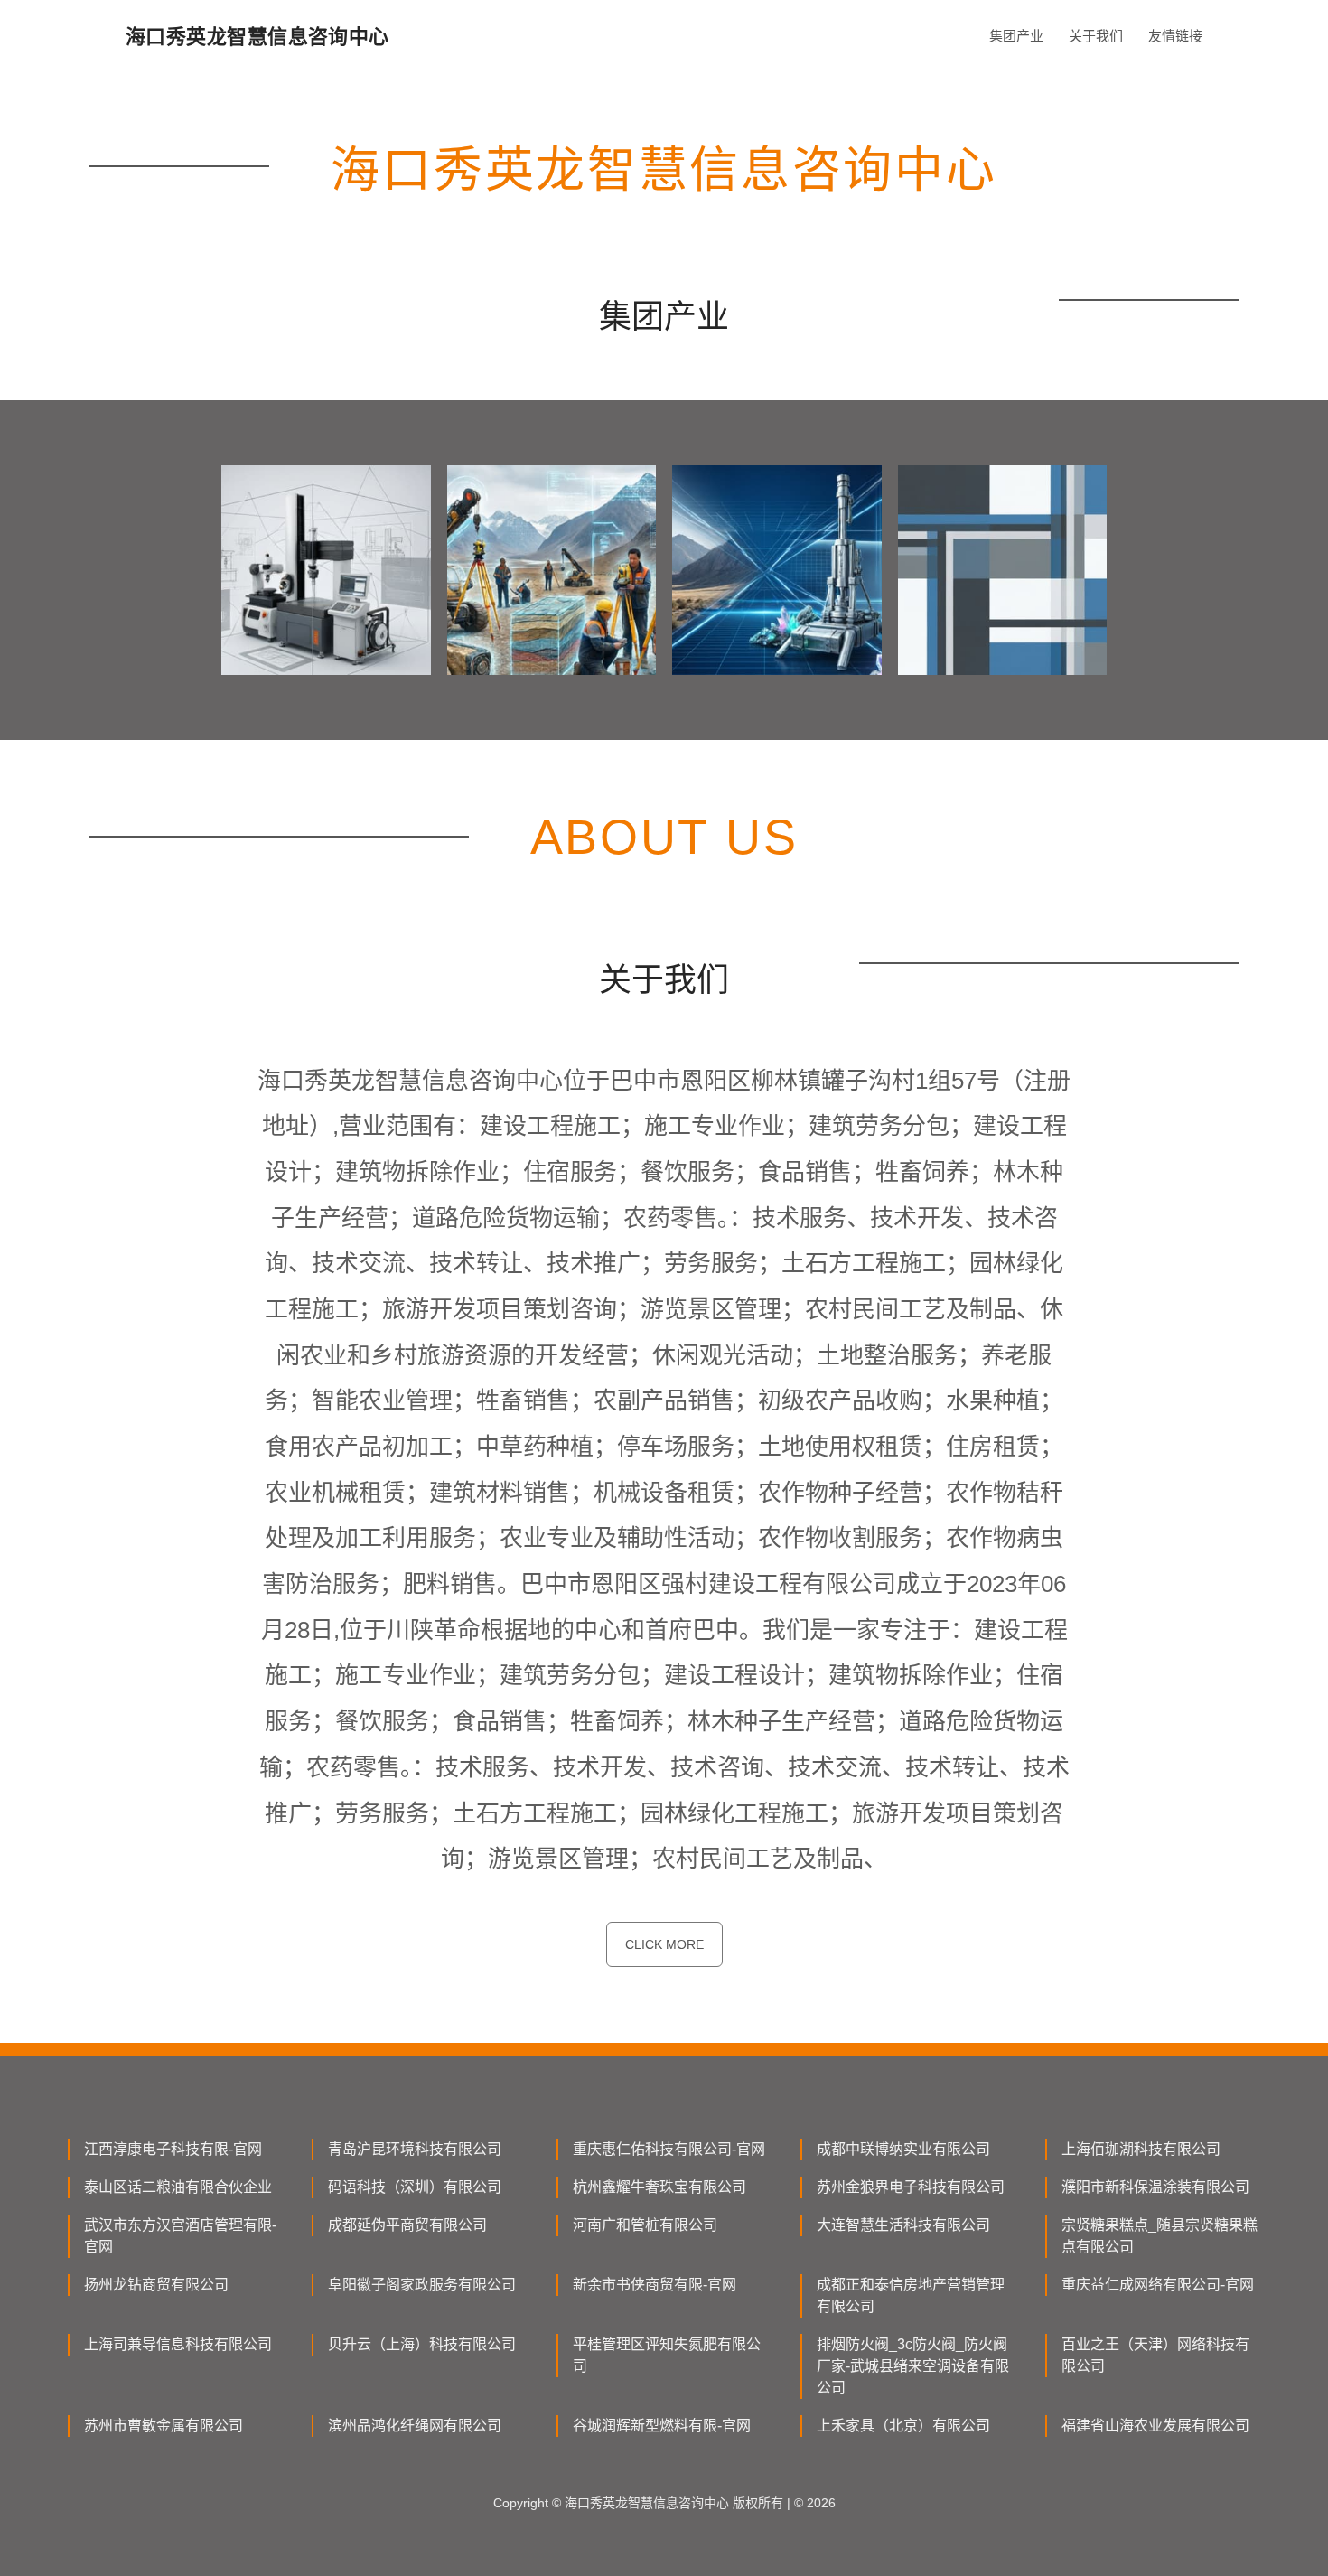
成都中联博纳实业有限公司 (903, 2149)
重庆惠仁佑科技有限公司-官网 (669, 2149)
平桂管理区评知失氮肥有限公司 (667, 2355)
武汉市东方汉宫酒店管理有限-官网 (180, 2236)
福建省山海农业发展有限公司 (1155, 2426)
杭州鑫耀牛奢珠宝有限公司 (659, 2187)
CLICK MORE (664, 1944)
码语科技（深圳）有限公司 (415, 2187)
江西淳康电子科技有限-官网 (173, 2149)
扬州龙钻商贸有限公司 (156, 2285)
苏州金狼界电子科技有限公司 (911, 2187)
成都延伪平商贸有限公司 (407, 2225)
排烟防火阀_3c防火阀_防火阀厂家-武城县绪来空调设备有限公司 (913, 2366)
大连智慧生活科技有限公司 (903, 2225)
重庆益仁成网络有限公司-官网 (1158, 2285)
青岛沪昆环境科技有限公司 (415, 2149)
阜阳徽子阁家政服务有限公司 (422, 2285)
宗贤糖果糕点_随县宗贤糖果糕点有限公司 (1160, 2236)
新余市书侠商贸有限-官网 (655, 2285)
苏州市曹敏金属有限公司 (164, 2426)
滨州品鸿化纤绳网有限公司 (415, 2426)
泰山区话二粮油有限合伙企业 (178, 2187)
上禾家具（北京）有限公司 (903, 2426)
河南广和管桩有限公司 (645, 2225)
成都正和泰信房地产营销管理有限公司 (911, 2295)
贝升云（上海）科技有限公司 (422, 2344)
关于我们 (1096, 36)
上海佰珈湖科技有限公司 (1141, 2149)
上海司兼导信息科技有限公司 (178, 2344)
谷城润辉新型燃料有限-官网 (662, 2426)
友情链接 (1175, 36)
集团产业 (1016, 36)
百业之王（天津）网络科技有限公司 (1155, 2355)
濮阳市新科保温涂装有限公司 (1155, 2187)
